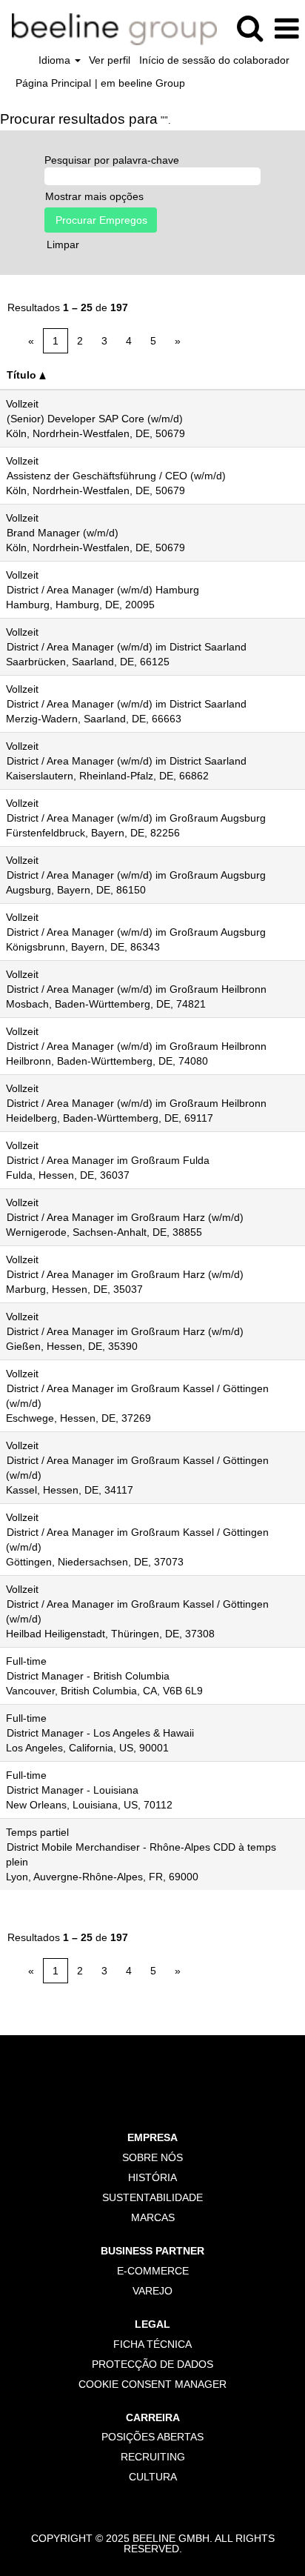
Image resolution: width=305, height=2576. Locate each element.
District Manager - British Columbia (88, 1676)
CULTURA (153, 2477)
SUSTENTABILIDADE (152, 2197)
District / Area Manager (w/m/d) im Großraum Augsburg (136, 818)
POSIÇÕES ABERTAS (152, 2437)
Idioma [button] (56, 60)
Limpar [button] (63, 244)
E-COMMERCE (153, 2271)
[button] (286, 29)
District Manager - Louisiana (73, 1790)
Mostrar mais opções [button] (94, 196)
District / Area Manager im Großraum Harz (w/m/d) (125, 1217)
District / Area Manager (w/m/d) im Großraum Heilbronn (137, 989)
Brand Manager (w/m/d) (63, 533)
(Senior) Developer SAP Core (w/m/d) (95, 419)
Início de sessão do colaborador (214, 60)
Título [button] (23, 375)
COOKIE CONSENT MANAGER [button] (152, 2384)
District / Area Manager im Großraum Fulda (108, 1160)
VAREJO (152, 2291)
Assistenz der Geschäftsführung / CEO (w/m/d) (116, 476)
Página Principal (53, 83)
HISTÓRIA (152, 2177)
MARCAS (153, 2217)
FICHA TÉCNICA (152, 2344)
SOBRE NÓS (152, 2157)
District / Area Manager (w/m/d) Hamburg (103, 590)
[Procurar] (249, 28)
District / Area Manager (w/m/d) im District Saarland (127, 647)
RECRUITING (153, 2457)
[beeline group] (109, 28)
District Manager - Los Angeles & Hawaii (100, 1733)
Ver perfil (110, 60)
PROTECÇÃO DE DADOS (152, 2364)
